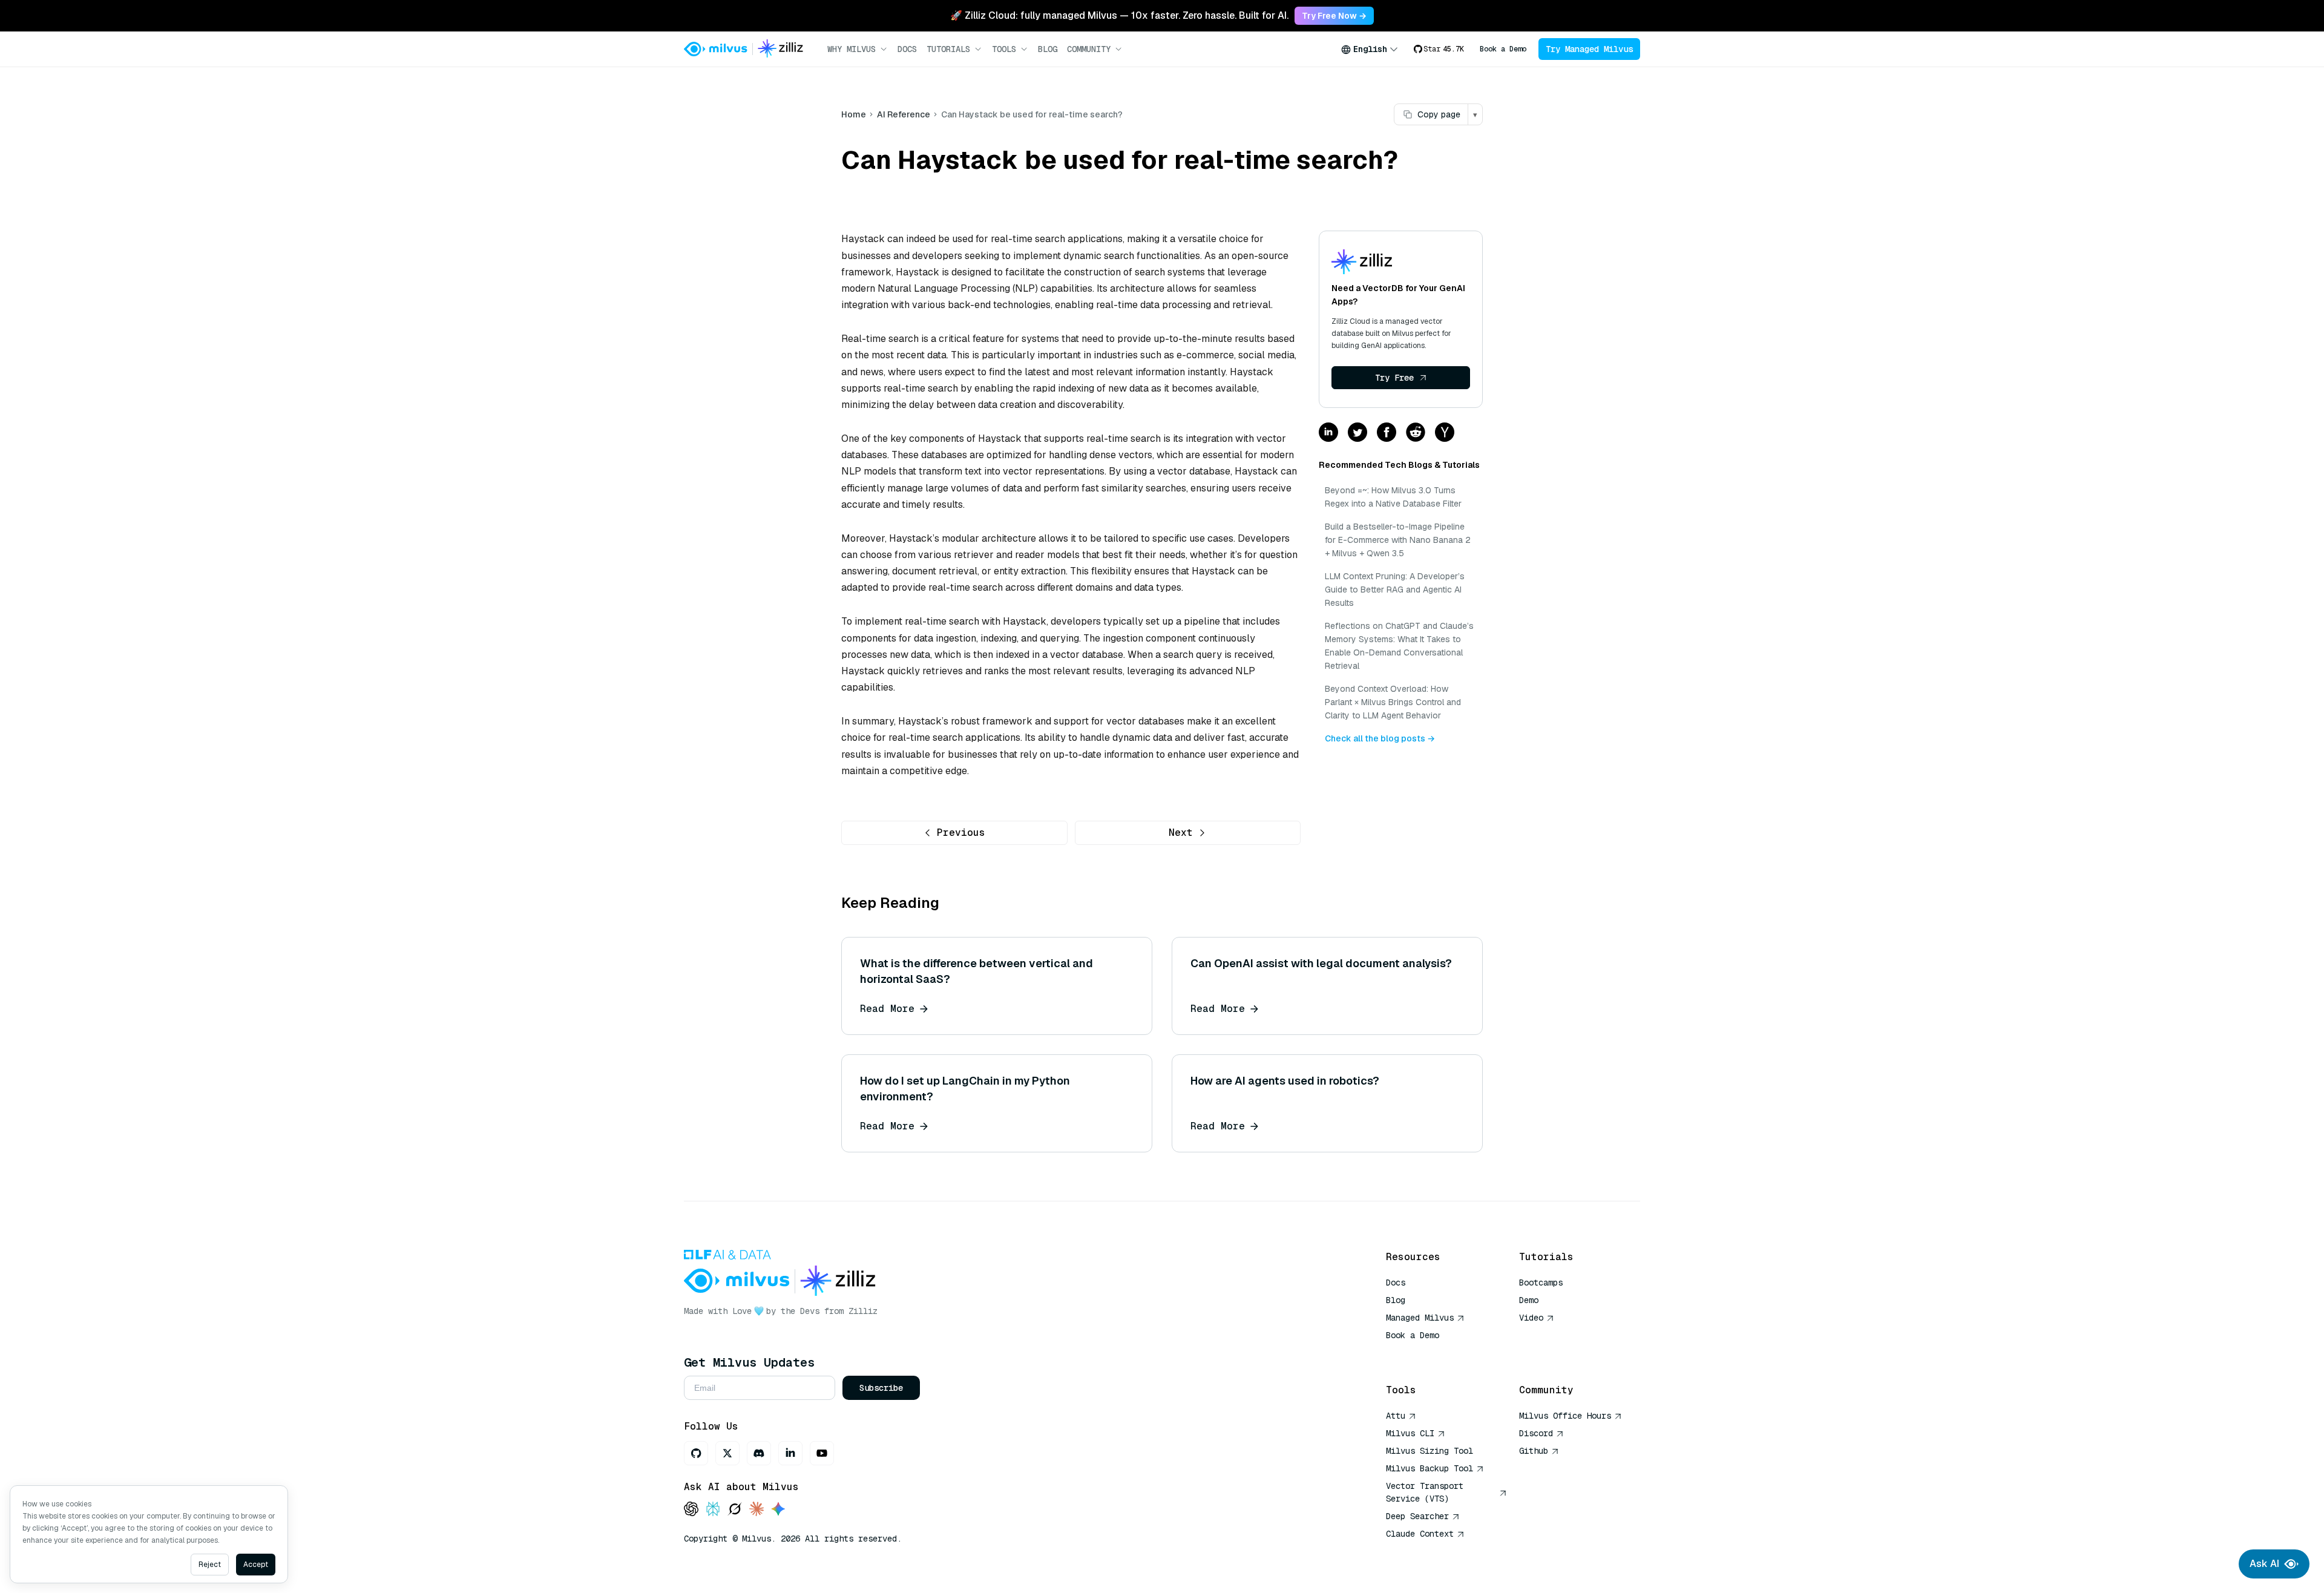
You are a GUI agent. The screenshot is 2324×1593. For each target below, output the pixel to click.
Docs (907, 49)
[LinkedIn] (790, 1453)
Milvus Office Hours (1565, 1416)
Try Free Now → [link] (1334, 16)
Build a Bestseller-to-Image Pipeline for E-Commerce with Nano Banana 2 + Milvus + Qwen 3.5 (1398, 540)
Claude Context (1420, 1534)
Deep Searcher (1417, 1516)
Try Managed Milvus (1589, 49)
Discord (1536, 1433)
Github (1534, 1451)
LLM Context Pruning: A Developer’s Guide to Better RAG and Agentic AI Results (1395, 590)
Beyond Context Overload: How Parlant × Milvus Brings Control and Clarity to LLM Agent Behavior (1393, 702)
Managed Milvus (1420, 1318)
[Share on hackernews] (1445, 433)
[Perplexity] (713, 1510)
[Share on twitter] (1357, 433)
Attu (1396, 1416)
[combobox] (1370, 49)
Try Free (1394, 378)
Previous (961, 833)
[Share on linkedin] (1328, 433)
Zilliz (863, 1311)
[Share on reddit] (1416, 433)
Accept (256, 1565)
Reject (210, 1565)
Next (1181, 833)
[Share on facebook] (1387, 433)
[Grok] (735, 1510)
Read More (887, 1009)
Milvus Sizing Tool (1430, 1451)
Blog (1048, 49)
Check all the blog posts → (1380, 738)
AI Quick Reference (1430, 1353)
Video (1531, 1318)
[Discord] (759, 1453)
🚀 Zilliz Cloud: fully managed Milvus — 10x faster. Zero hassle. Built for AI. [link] (1119, 15)
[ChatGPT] (691, 1510)
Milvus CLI (1410, 1433)
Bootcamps (1541, 1283)
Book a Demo (1503, 49)
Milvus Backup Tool (1430, 1468)
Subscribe (881, 1388)
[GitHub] (696, 1453)
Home (854, 114)
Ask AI (2264, 1564)
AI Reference (904, 114)
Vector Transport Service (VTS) (1425, 1492)
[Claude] (757, 1510)
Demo (1529, 1300)
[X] (727, 1453)
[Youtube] (822, 1453)
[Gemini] (778, 1510)
